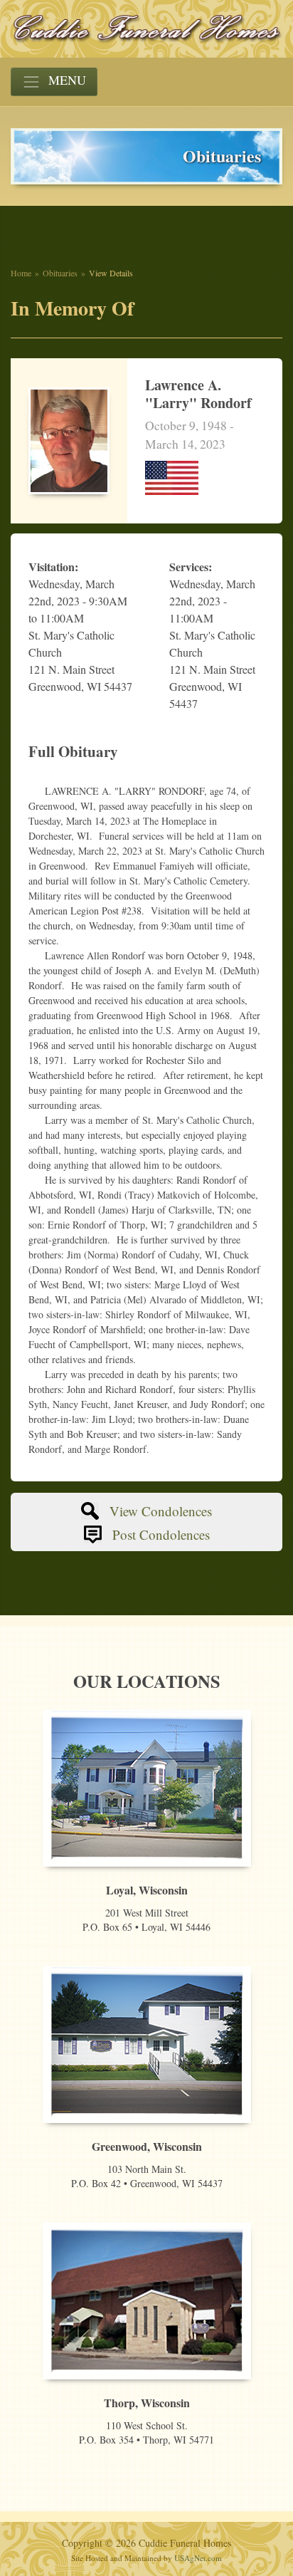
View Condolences (161, 1511)
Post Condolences (161, 1534)
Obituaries (60, 273)
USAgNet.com (198, 2558)
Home (21, 273)
